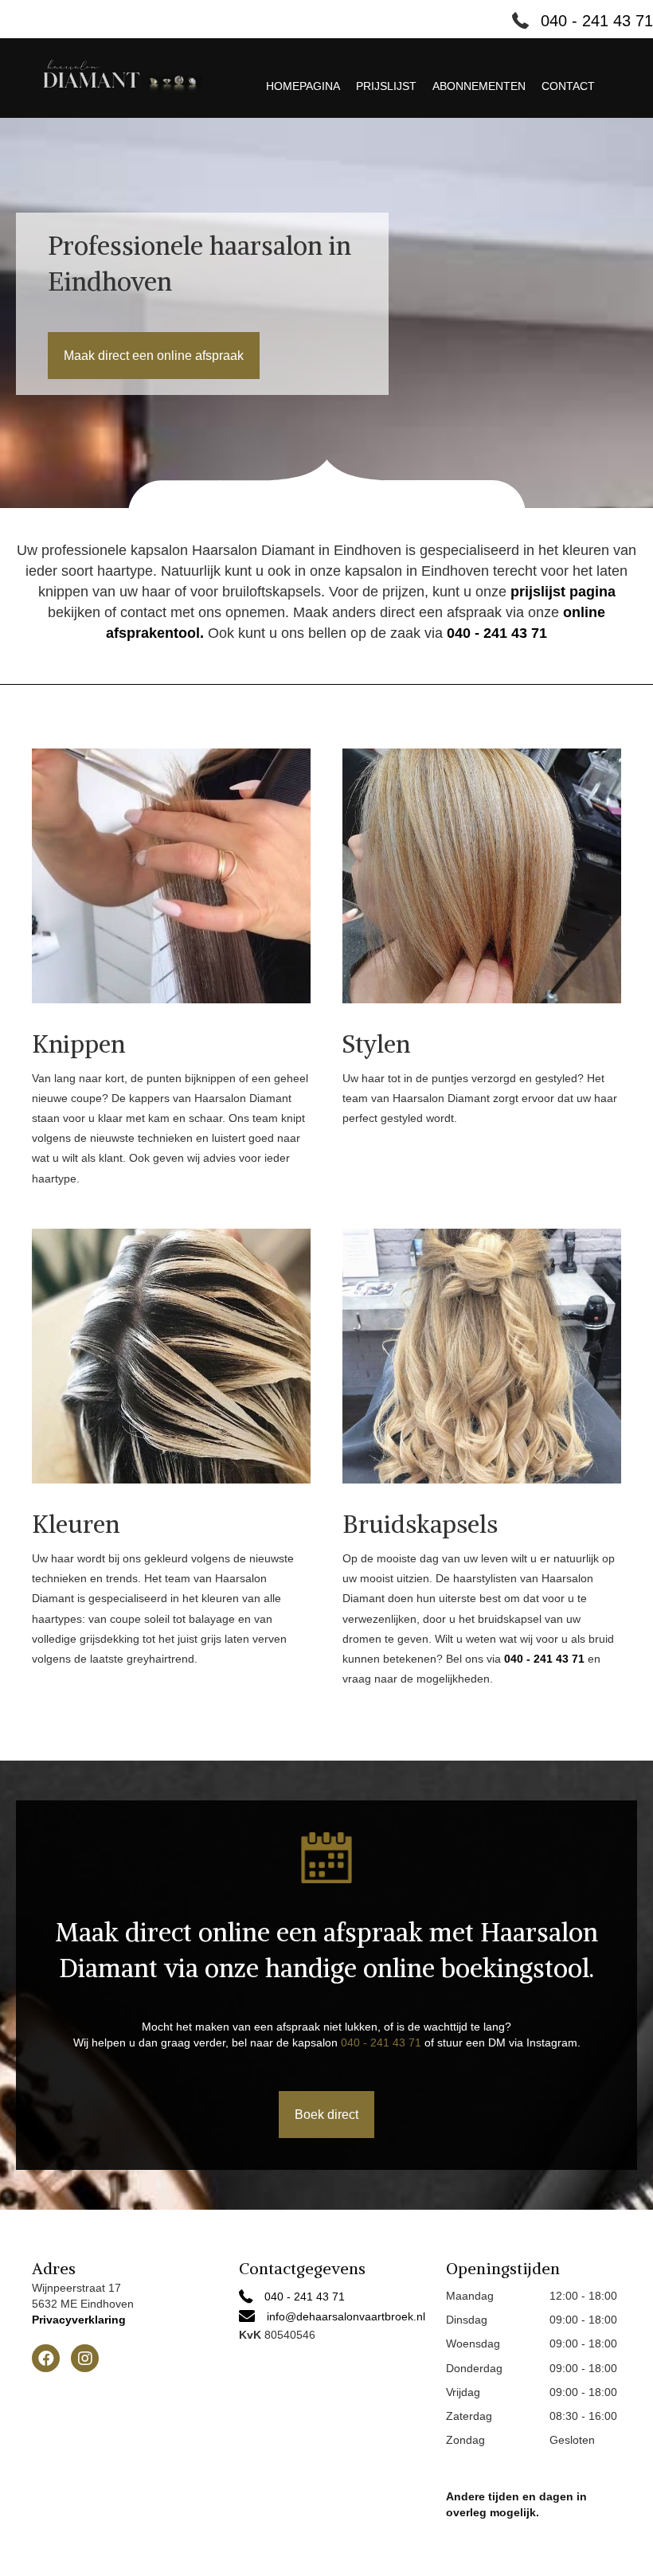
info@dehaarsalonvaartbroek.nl (346, 2316)
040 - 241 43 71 (597, 21)
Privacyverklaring (79, 2320)
